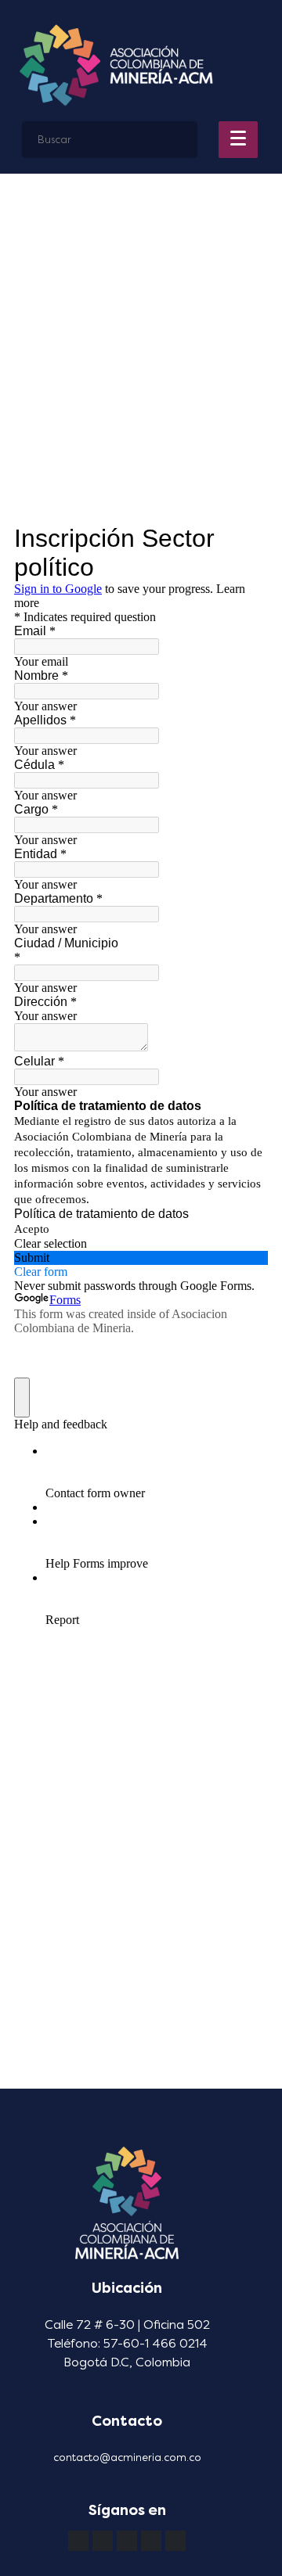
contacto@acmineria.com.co (127, 2457)
